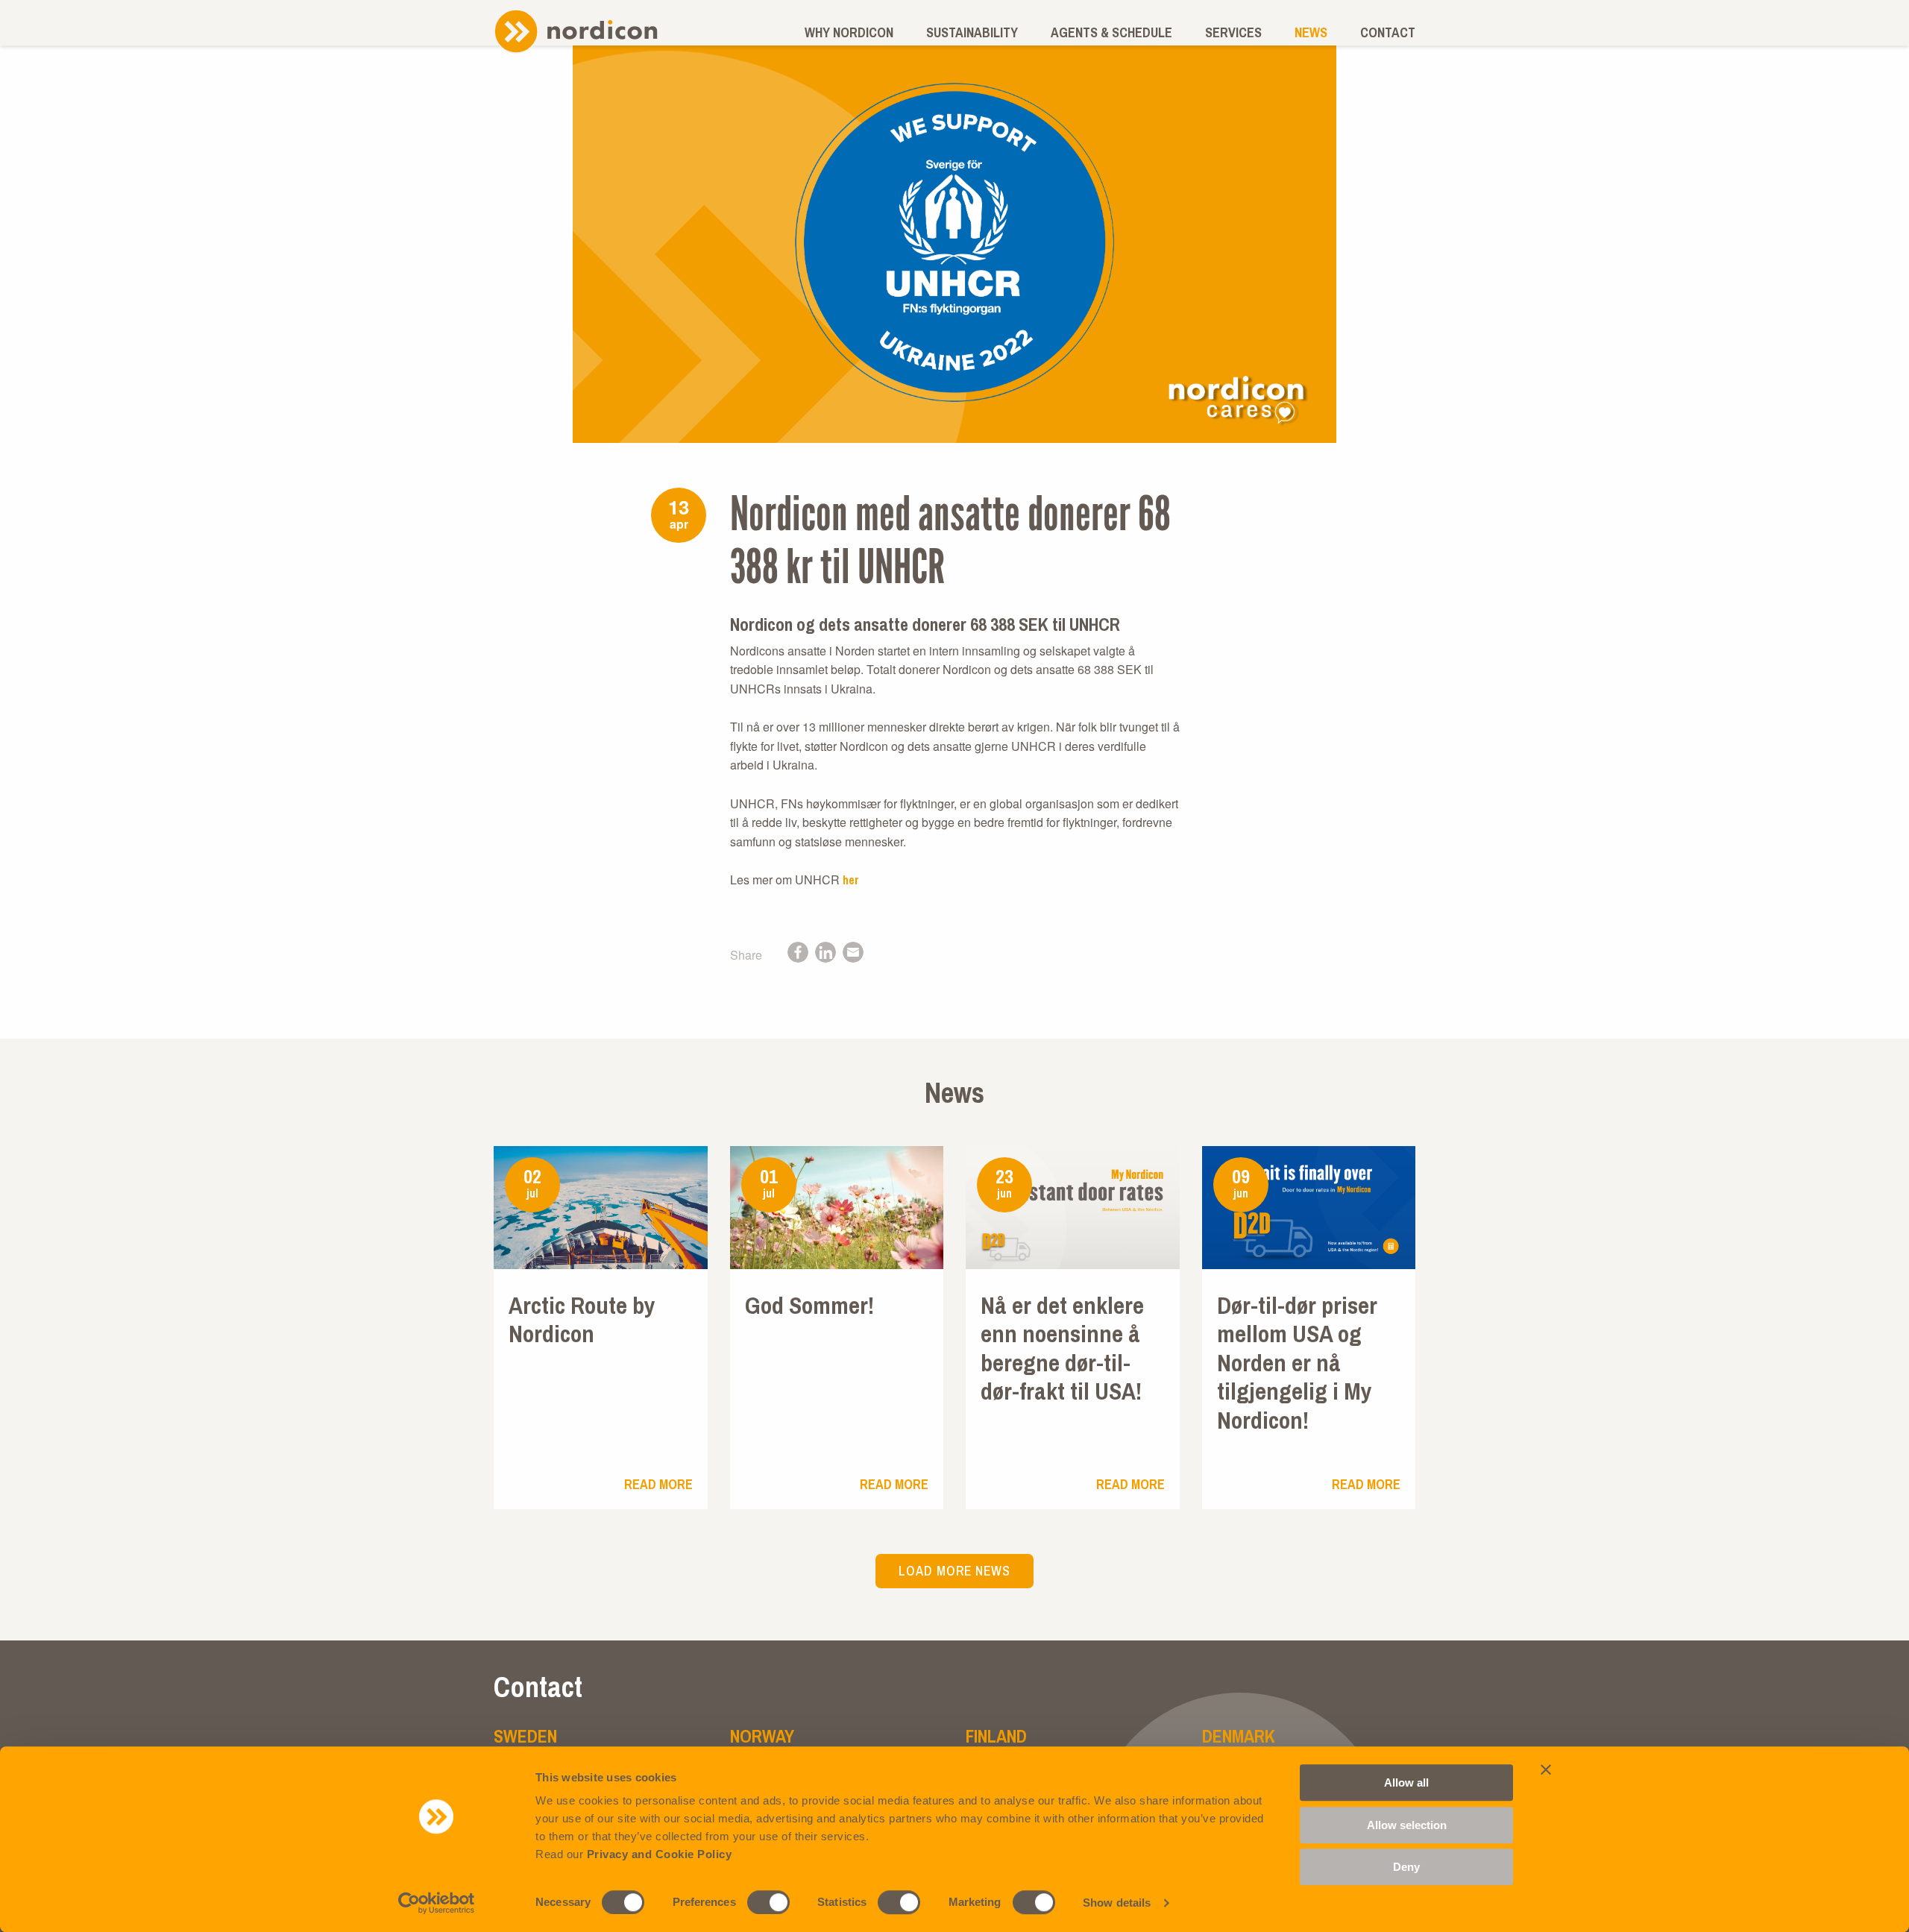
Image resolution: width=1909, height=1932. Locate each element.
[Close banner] (1546, 1769)
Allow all (1406, 1782)
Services (1233, 32)
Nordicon (576, 31)
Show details (1117, 1903)
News (1311, 32)
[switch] (768, 1902)
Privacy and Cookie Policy (660, 1854)
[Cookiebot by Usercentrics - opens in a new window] (437, 1903)
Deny (1406, 1867)
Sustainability (972, 32)
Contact (1388, 32)
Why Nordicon (849, 32)
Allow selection (1407, 1825)
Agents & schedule (1111, 32)
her (851, 880)
